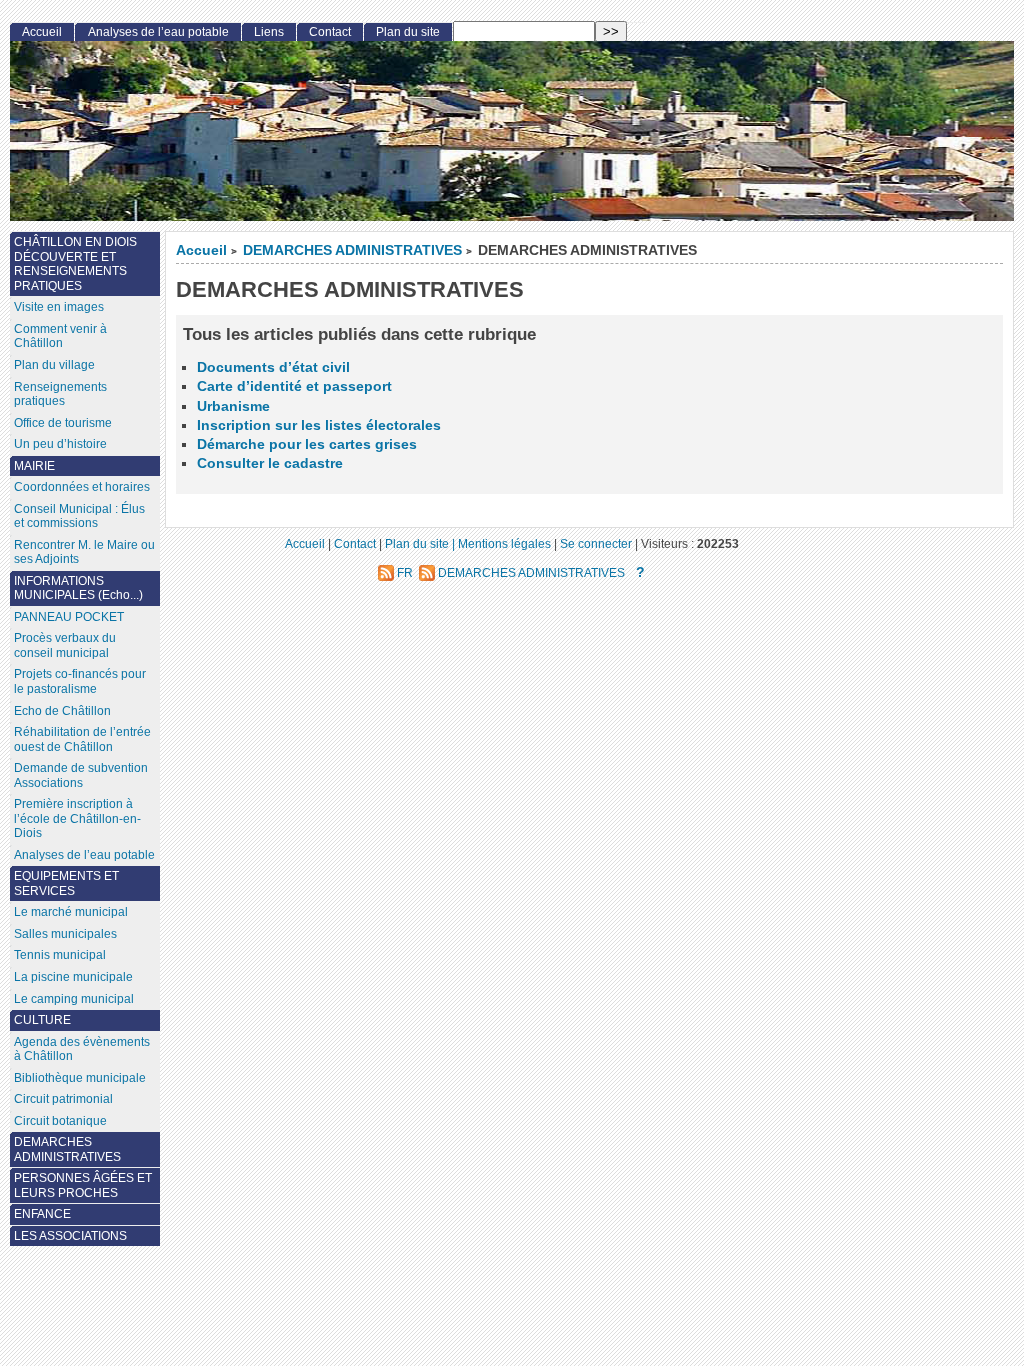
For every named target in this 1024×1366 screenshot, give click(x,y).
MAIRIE (34, 466)
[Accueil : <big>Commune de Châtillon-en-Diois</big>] (512, 131)
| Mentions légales (501, 543)
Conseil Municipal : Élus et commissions (79, 516)
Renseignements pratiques (60, 394)
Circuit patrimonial (63, 1099)
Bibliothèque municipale (80, 1078)
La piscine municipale (73, 977)
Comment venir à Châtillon (60, 336)
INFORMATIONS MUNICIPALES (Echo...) (78, 588)
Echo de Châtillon (62, 711)
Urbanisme (233, 406)
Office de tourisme (63, 423)
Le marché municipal (71, 912)
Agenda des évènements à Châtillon (82, 1049)
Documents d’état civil (273, 367)
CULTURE (42, 1020)
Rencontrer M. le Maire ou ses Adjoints (84, 552)
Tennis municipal (60, 955)
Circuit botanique (60, 1121)
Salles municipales (65, 934)
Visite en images (59, 307)
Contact (330, 32)
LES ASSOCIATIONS (70, 1236)
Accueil (201, 250)
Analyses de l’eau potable (158, 32)
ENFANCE (42, 1214)
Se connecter (596, 543)
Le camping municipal (74, 999)
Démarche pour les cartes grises (307, 444)
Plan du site (408, 32)
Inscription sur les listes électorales (319, 425)
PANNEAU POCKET (69, 617)
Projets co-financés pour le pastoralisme (80, 681)
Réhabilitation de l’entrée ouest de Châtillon (82, 739)
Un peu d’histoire (60, 444)
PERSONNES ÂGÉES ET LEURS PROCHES (83, 1185)
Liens (269, 32)
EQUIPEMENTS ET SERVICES (66, 883)
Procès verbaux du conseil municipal (65, 645)
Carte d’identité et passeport (294, 386)
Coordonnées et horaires (82, 487)
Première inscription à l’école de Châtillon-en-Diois (77, 818)
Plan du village (54, 365)
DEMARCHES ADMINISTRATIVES (352, 250)
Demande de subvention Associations (81, 775)
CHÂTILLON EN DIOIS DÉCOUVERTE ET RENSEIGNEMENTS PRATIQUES (75, 264)
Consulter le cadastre (270, 463)
